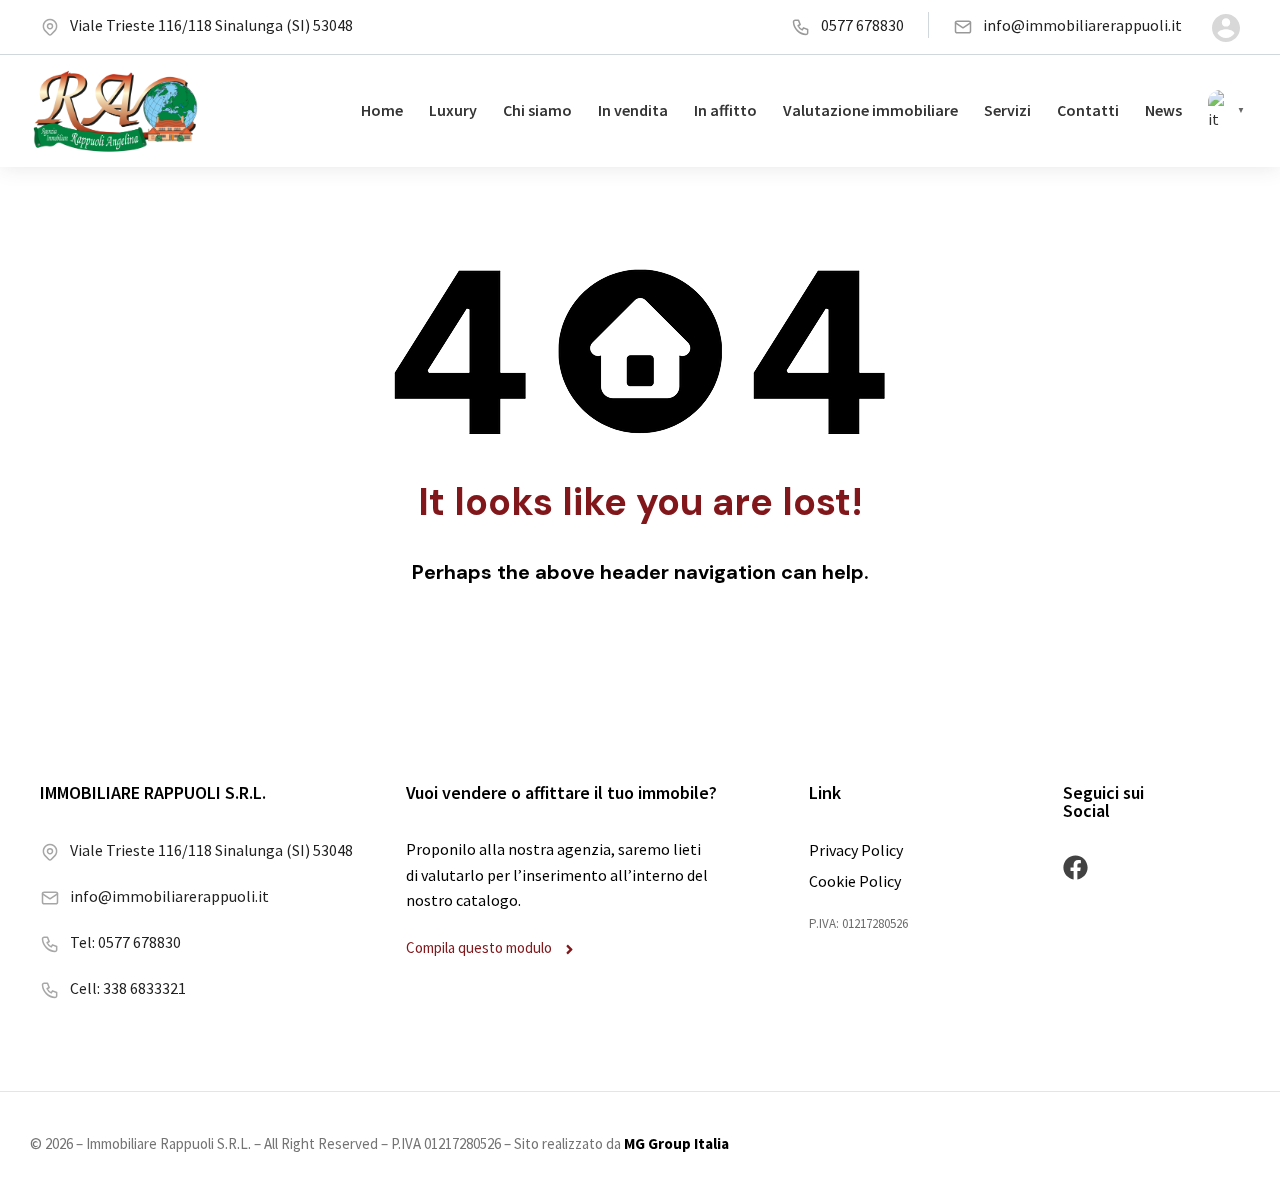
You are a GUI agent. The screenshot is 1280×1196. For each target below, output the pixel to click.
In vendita (633, 110)
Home (382, 110)
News (1163, 110)
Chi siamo (537, 110)
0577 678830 (862, 25)
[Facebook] (1075, 867)
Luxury (453, 110)
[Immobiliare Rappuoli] (115, 111)
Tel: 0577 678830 (125, 942)
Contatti (1088, 110)
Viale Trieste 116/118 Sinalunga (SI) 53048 (211, 25)
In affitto (725, 110)
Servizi (1007, 110)
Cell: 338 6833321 (128, 988)
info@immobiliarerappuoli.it (1082, 25)
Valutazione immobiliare (870, 110)
